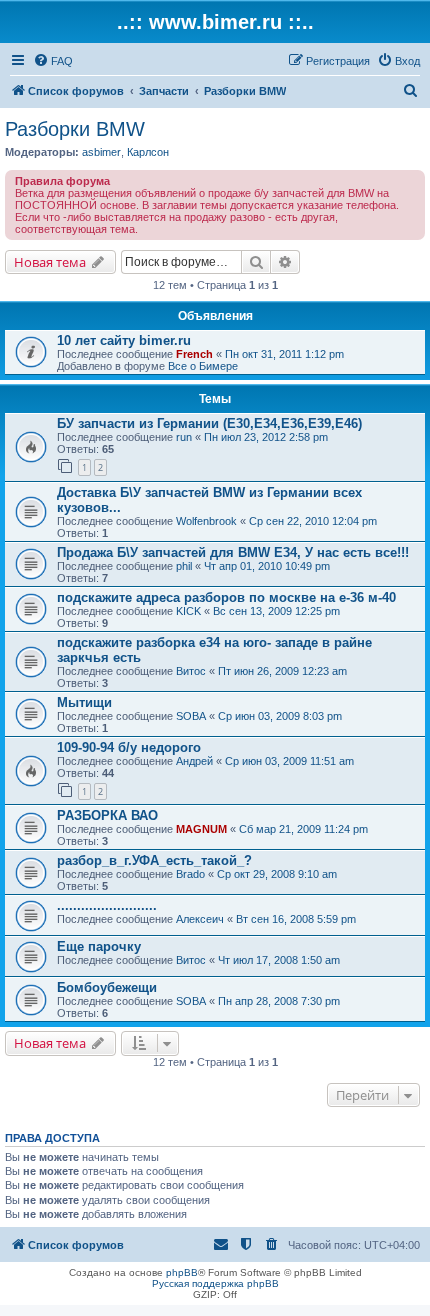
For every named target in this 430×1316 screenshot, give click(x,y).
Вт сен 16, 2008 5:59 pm (296, 919)
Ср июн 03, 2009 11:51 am (289, 761)
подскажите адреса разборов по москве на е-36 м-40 (226, 597)
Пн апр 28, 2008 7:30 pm (279, 1001)
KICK (188, 611)
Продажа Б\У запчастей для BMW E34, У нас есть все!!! (233, 552)
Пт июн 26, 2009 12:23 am (282, 671)
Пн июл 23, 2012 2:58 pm (266, 437)
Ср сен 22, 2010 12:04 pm (313, 521)
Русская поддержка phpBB (215, 1283)
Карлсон (148, 152)
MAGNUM (201, 829)
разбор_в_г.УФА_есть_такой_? (154, 860)
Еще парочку (99, 946)
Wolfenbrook (206, 521)
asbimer (101, 152)
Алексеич (200, 919)
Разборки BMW (75, 129)
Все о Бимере (203, 366)
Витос (191, 671)
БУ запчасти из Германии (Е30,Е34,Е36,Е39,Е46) (209, 423)
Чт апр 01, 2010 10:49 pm (267, 566)
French (194, 354)
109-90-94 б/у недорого (129, 747)
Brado (190, 874)
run (184, 437)
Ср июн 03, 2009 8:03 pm (280, 716)
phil (184, 566)
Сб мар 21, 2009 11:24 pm (303, 829)
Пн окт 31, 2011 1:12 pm (284, 354)
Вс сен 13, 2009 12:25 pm (276, 611)
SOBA (191, 716)
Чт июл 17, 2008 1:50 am (279, 960)
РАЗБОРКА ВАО (107, 815)
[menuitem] (53, 61)
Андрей (194, 761)
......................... (107, 905)
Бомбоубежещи (107, 987)
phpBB (182, 1272)
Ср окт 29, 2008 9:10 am (277, 874)
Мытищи (84, 702)
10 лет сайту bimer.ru (124, 340)
